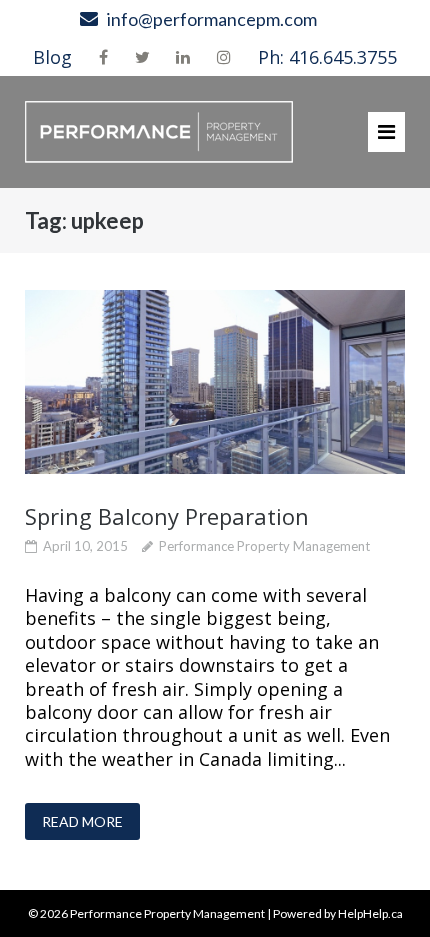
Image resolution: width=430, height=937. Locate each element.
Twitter (142, 57)
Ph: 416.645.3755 (327, 57)
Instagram (224, 57)
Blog (52, 57)
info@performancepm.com (212, 19)
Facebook (103, 57)
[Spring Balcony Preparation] (215, 382)
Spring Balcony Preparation (167, 516)
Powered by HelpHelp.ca (338, 913)
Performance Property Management (264, 546)
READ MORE (82, 821)
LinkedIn (183, 57)
